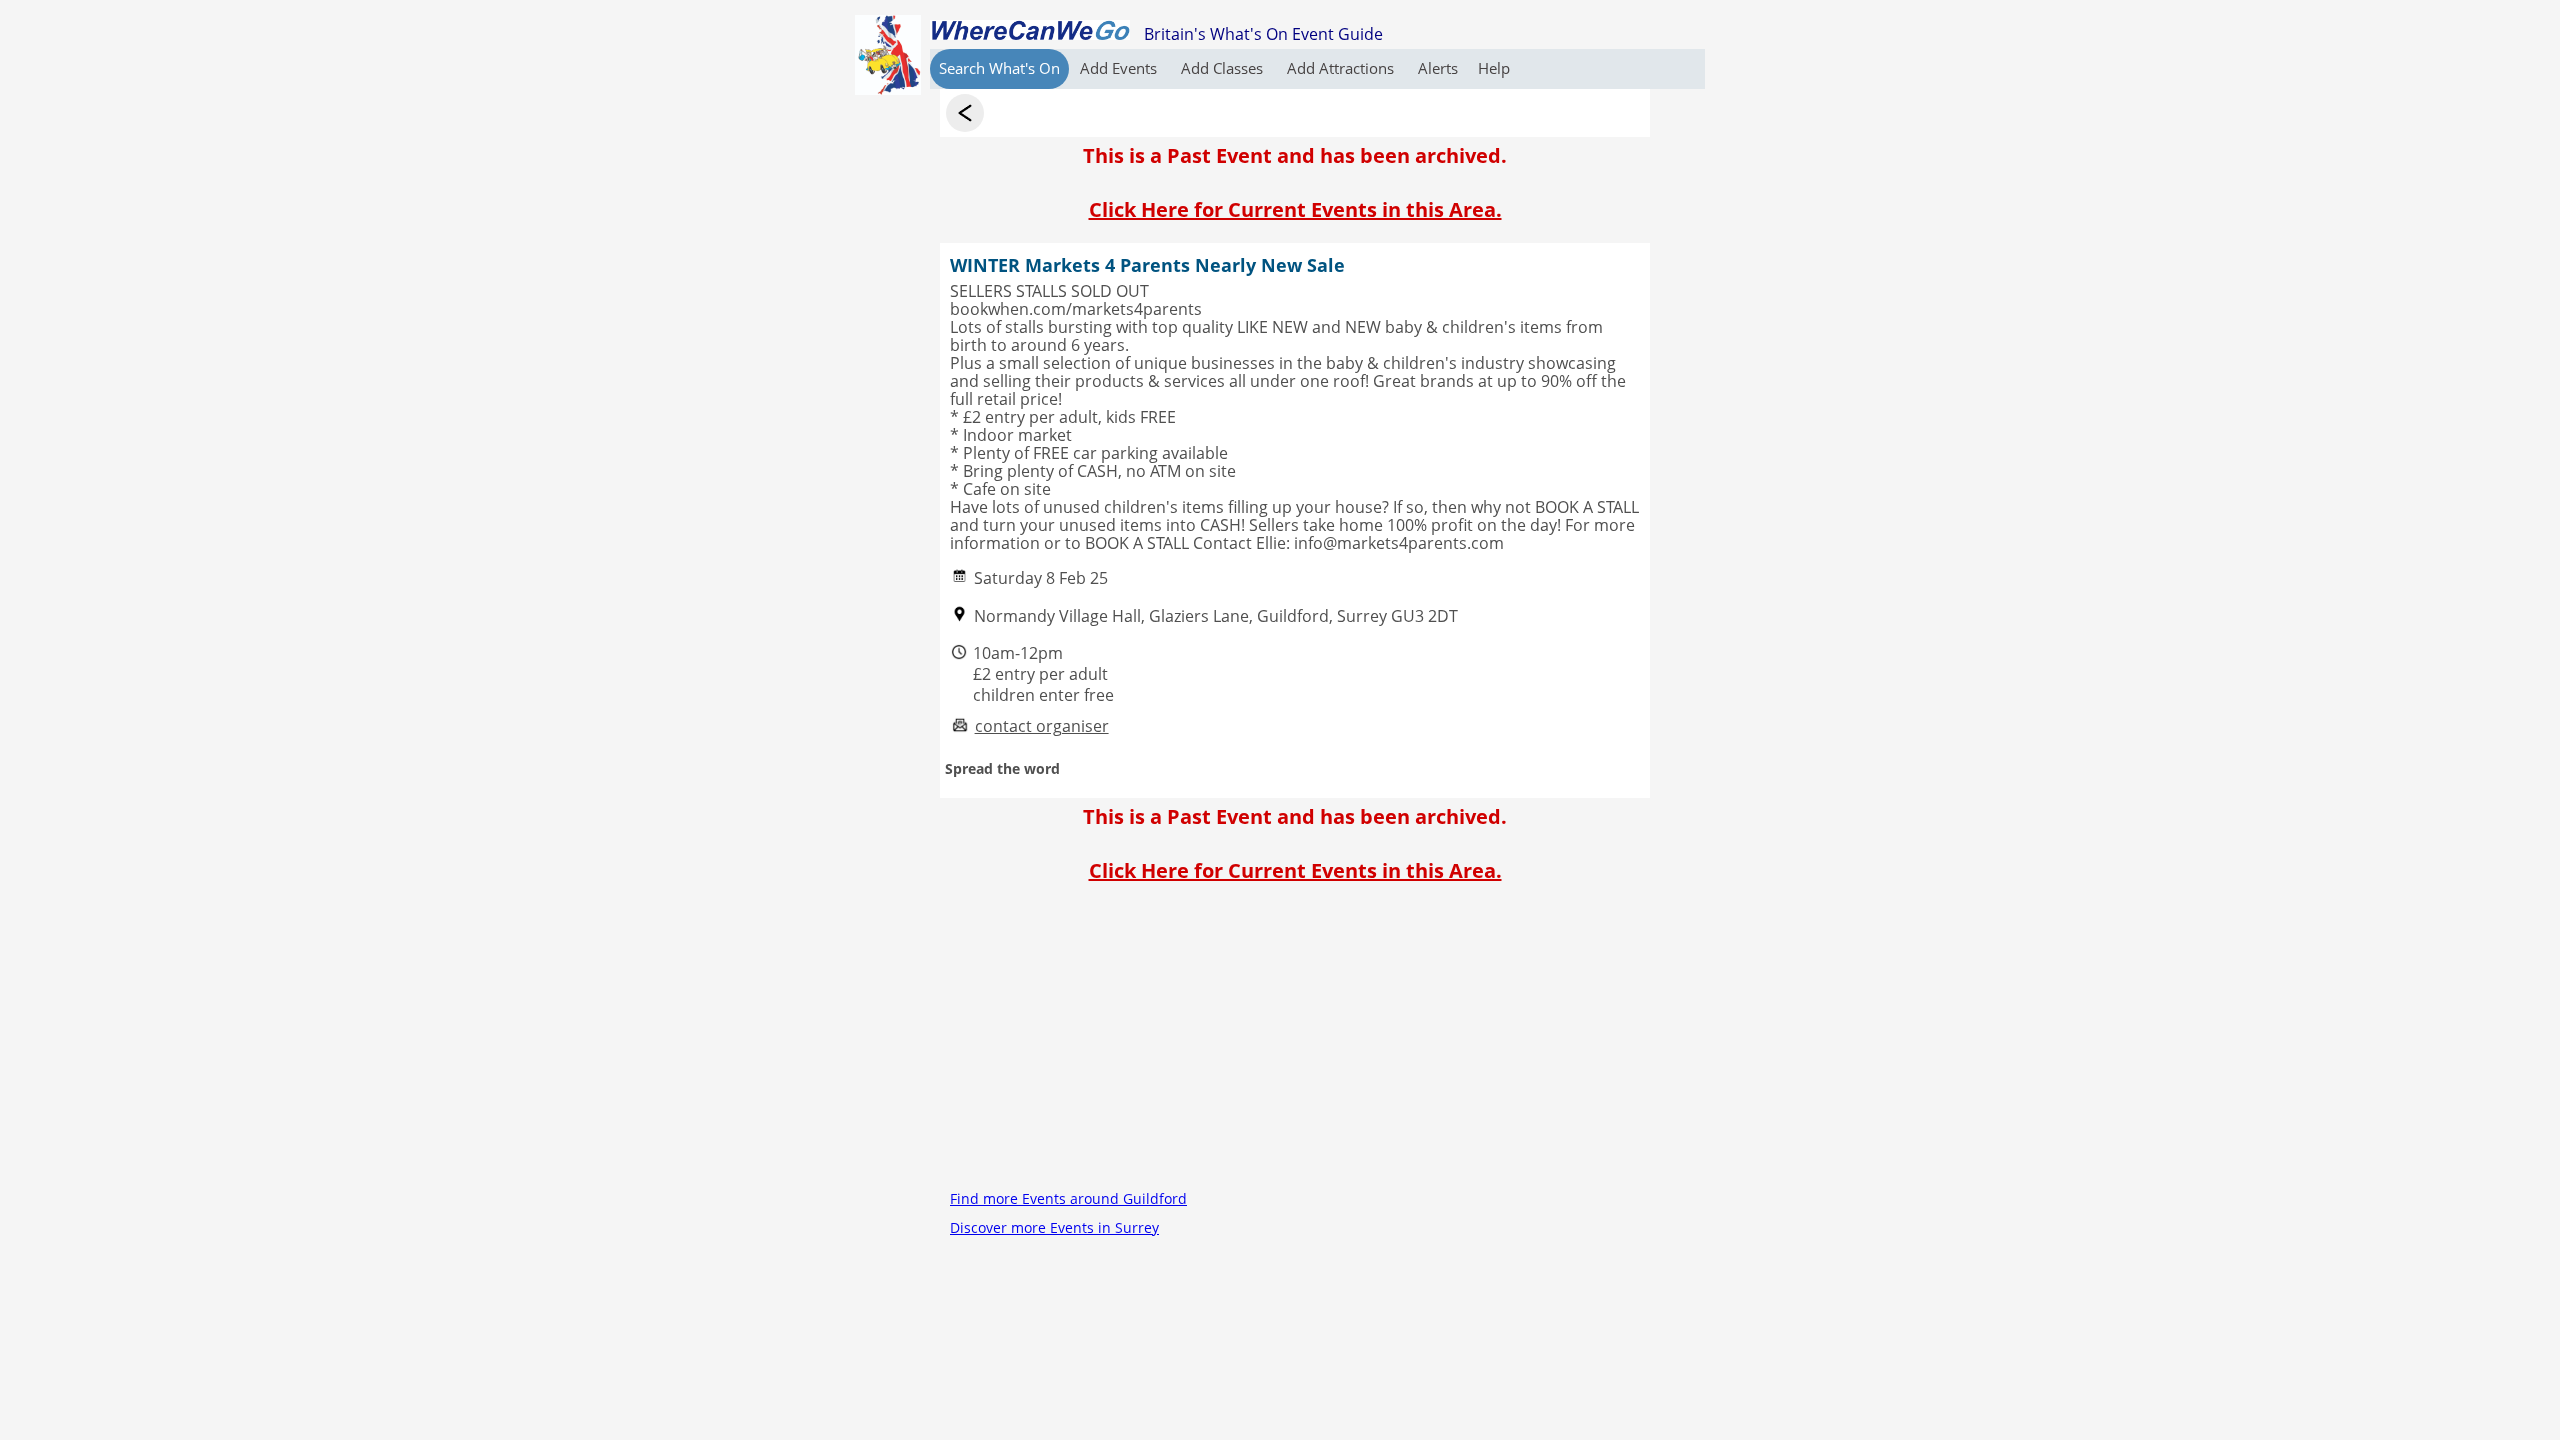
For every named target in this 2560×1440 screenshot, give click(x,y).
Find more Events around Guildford (1068, 1198)
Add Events (1120, 68)
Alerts (1438, 68)
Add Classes (1224, 68)
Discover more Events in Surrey (1054, 1227)
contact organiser (1042, 726)
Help (1494, 68)
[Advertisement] (1295, 1044)
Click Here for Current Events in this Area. (1295, 209)
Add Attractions (1342, 68)
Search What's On (999, 68)
